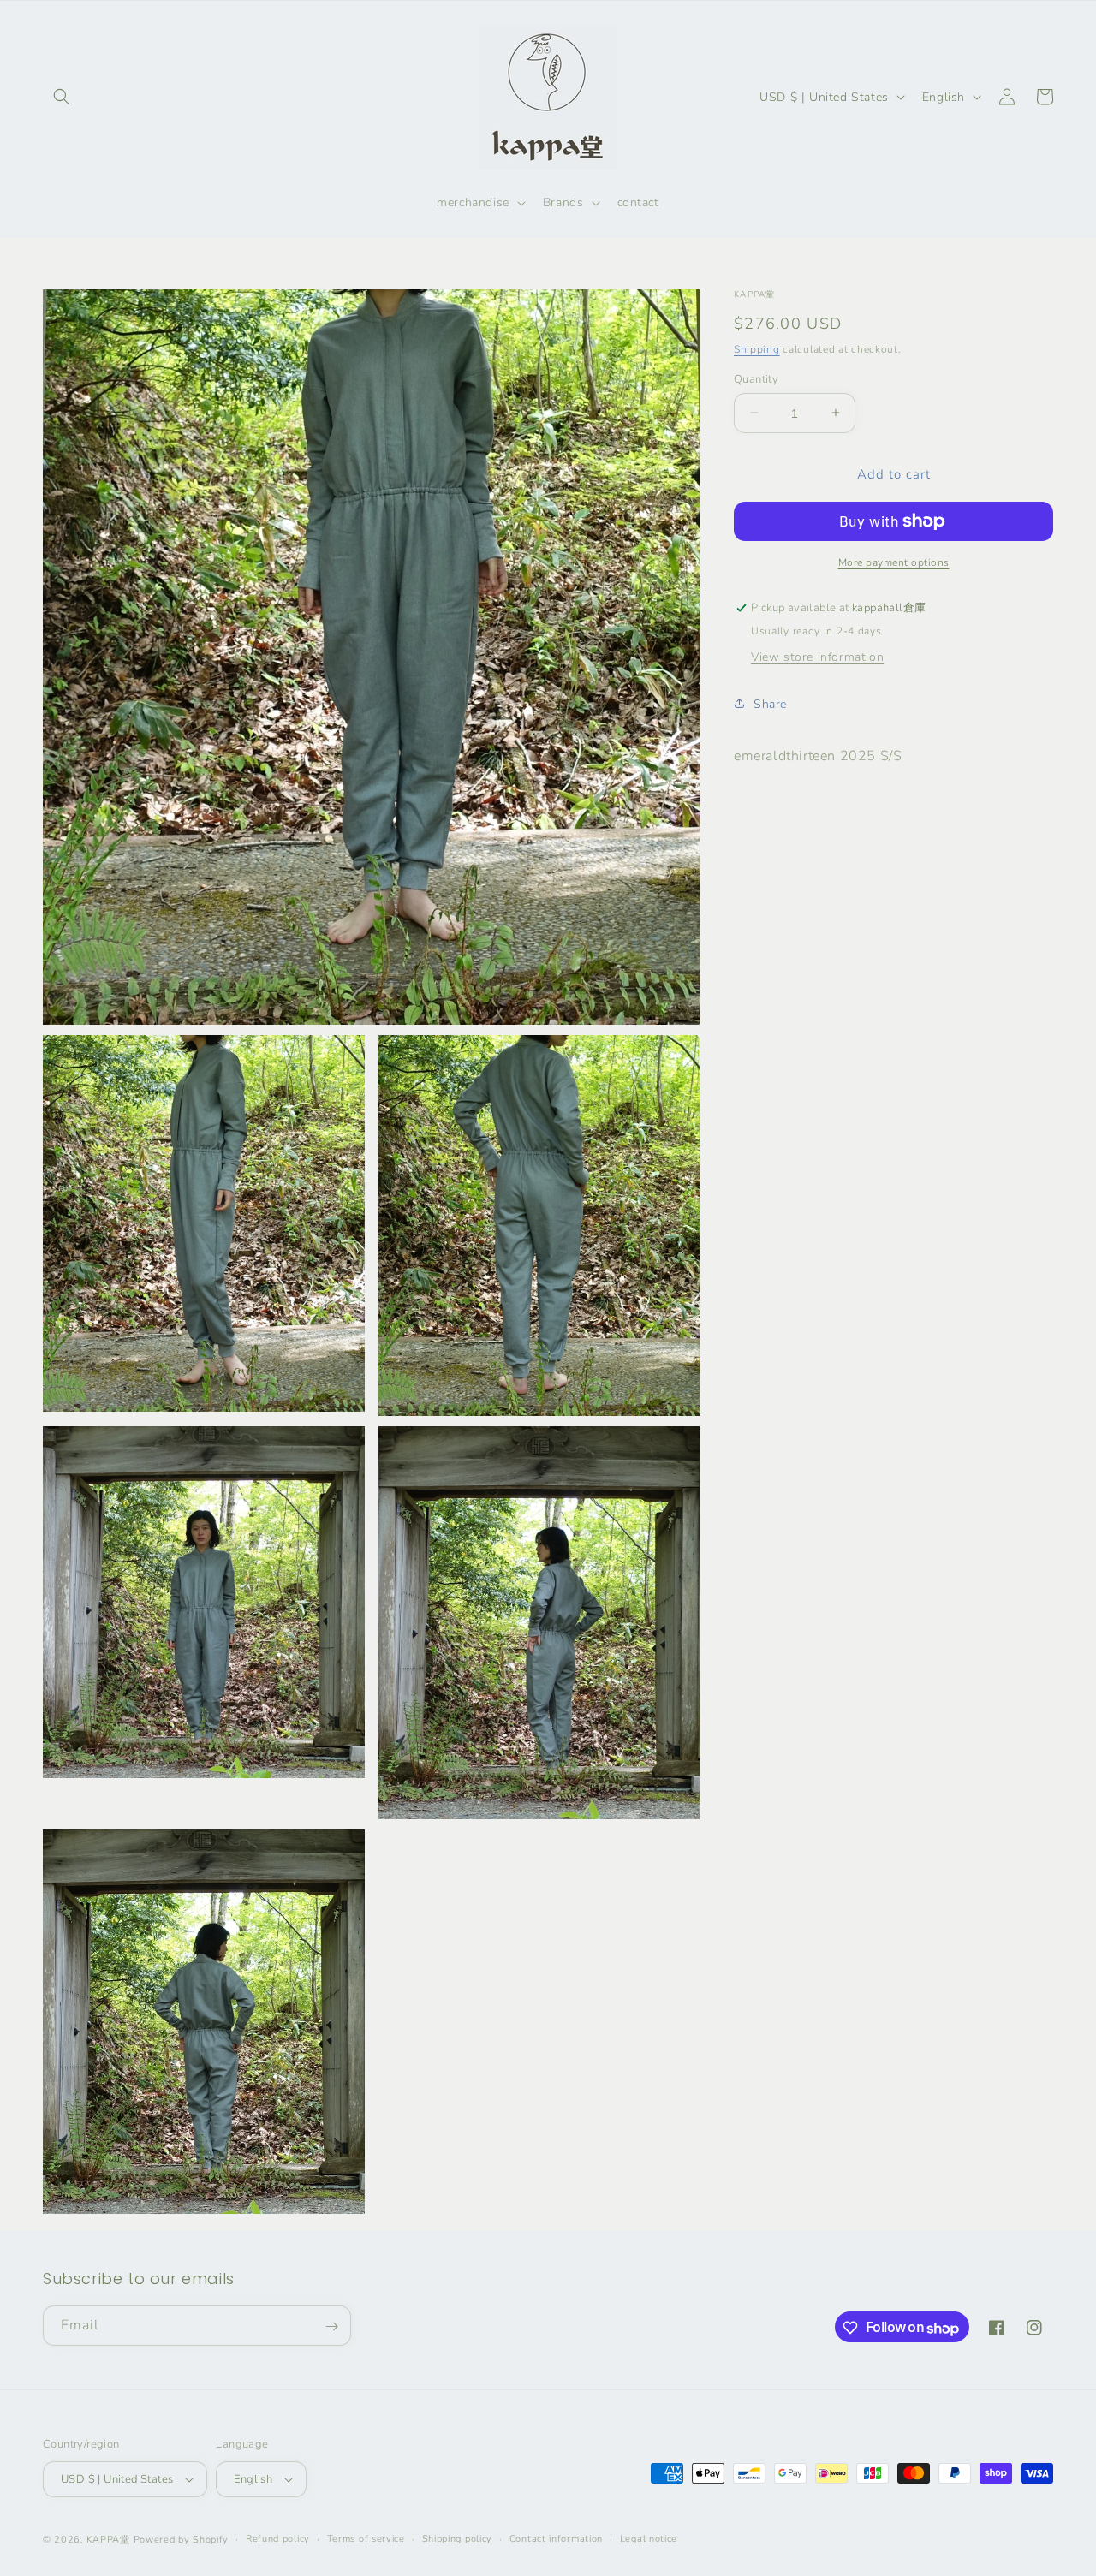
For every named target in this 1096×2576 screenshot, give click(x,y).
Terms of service (366, 2539)
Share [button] (770, 703)
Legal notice (649, 2539)
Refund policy (278, 2539)
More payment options (894, 562)
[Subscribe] (331, 2326)
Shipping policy (458, 2539)
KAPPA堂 (108, 2540)
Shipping (757, 349)
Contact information (556, 2539)
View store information (817, 656)
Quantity (756, 378)
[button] (62, 97)
